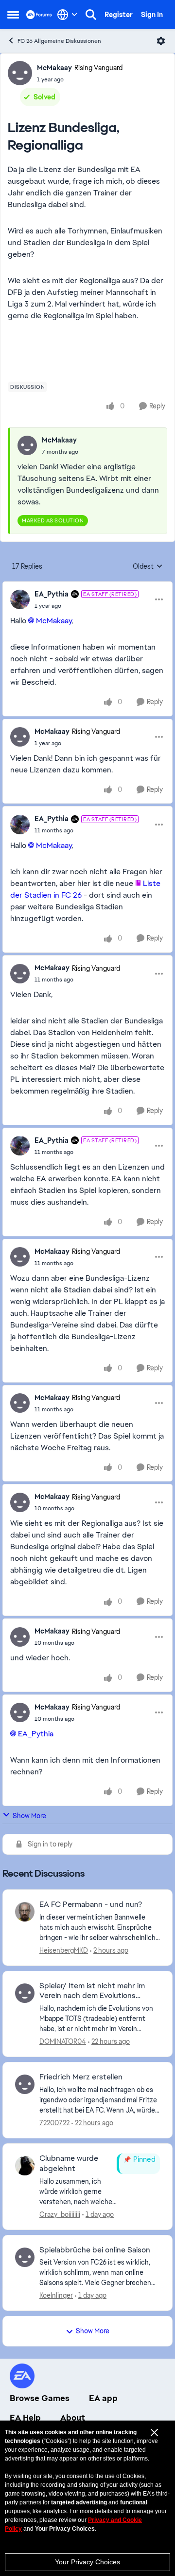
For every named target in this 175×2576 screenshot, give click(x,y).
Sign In (152, 15)
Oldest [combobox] (148, 567)
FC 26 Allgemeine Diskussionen (59, 41)
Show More (29, 1816)
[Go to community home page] (39, 14)
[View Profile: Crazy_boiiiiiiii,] (25, 2166)
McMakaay (54, 68)
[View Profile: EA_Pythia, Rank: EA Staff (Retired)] (20, 599)
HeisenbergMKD (64, 1950)
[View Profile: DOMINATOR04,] (25, 1993)
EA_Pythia (52, 594)
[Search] (91, 15)
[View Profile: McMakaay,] (27, 445)
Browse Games (40, 2398)
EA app (103, 2398)
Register (119, 15)
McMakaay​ (54, 621)
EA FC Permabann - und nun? (91, 1904)
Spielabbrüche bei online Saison (95, 2250)
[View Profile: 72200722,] (25, 2084)
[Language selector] (67, 15)
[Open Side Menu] (13, 15)
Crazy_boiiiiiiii (60, 2214)
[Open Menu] (161, 41)
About (73, 2418)
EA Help (25, 2418)
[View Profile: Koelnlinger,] (25, 2257)
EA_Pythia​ (36, 1734)
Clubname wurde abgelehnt (69, 2163)
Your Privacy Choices (87, 2562)
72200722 (54, 2123)
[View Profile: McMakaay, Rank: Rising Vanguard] (20, 73)
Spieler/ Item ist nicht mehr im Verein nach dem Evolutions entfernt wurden (92, 1991)
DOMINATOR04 (63, 2041)
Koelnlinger (56, 2295)
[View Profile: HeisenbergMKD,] (25, 1912)
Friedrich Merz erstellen (81, 2077)
